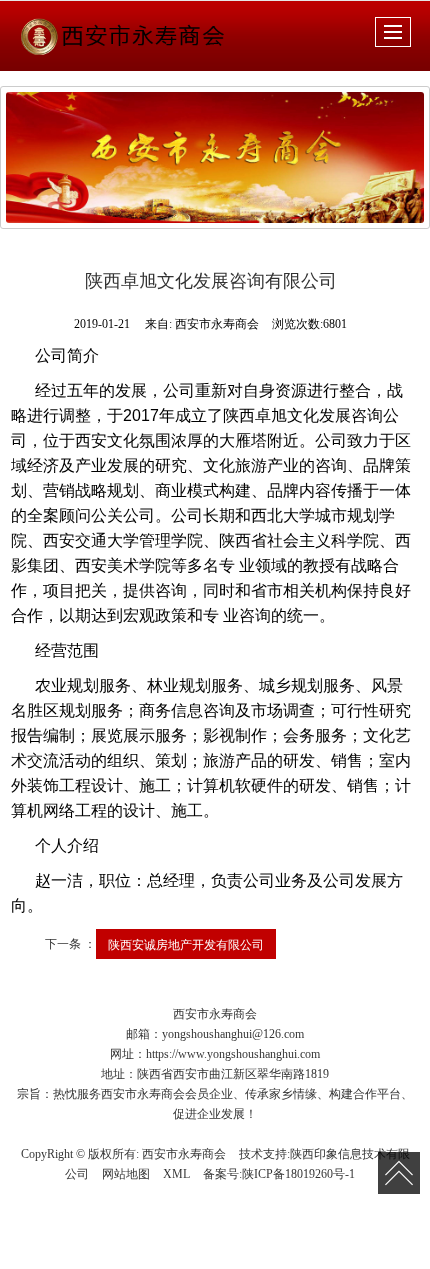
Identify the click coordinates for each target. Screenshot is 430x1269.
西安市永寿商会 (184, 1154)
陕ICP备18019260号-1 (298, 1174)
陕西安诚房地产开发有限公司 (186, 943)
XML (176, 1174)
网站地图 (126, 1174)
